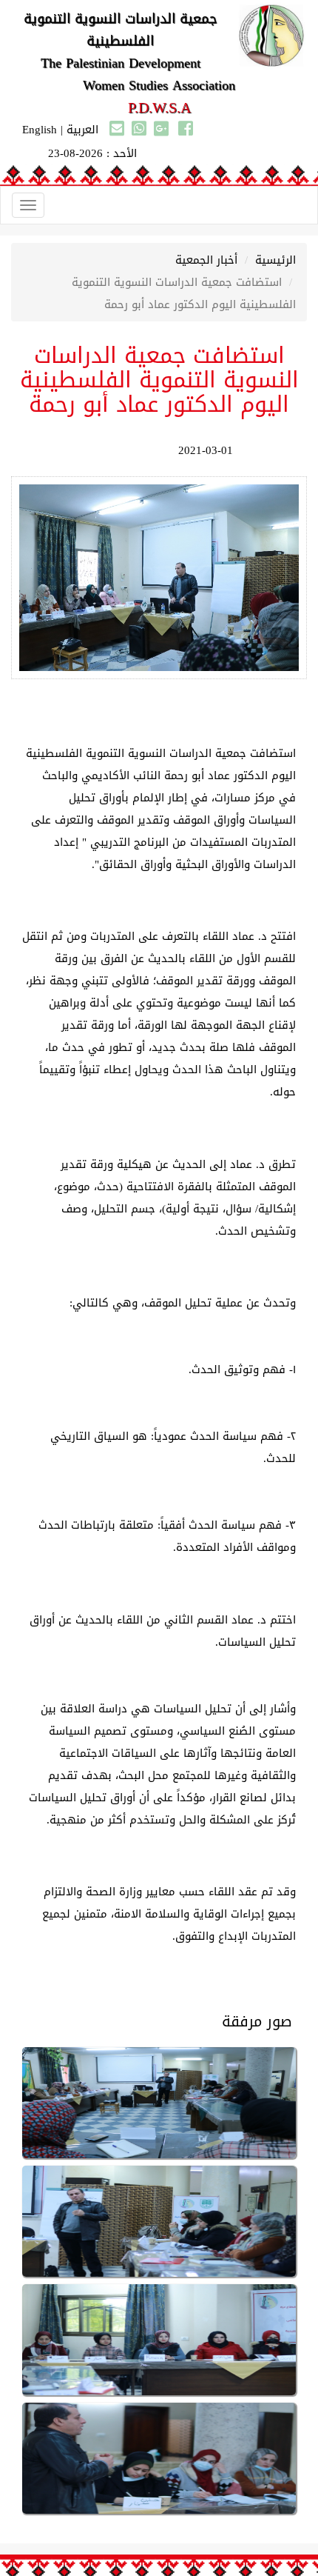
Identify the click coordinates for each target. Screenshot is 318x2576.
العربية (82, 130)
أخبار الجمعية (206, 260)
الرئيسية (275, 260)
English (40, 130)
